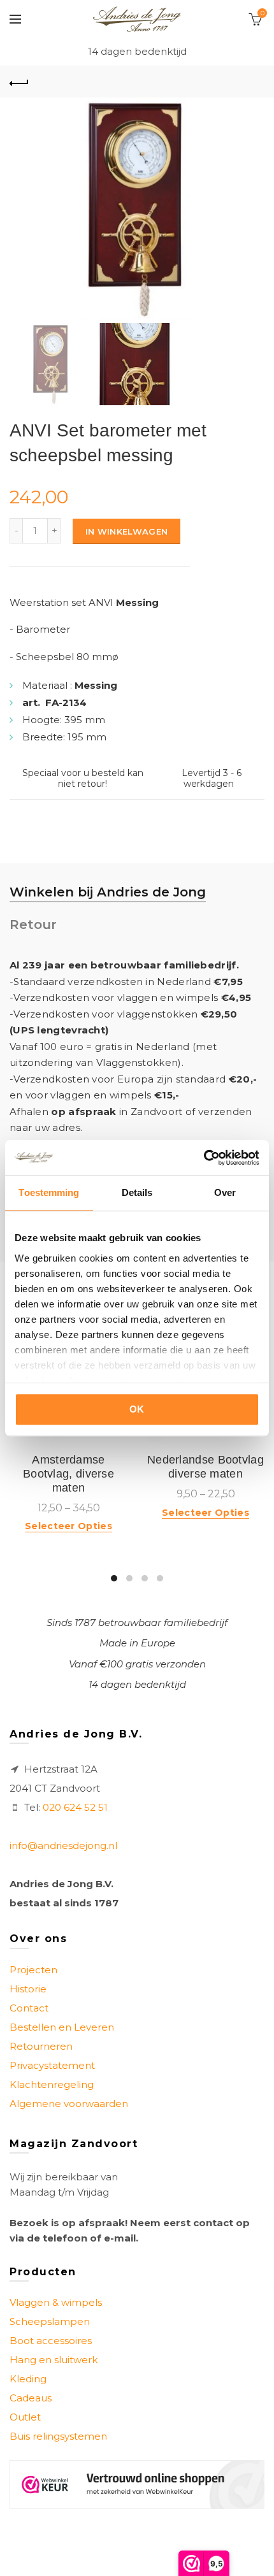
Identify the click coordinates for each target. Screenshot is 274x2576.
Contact (29, 2008)
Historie (28, 1989)
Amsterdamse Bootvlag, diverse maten (68, 1473)
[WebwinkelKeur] (137, 2485)
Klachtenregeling (52, 2084)
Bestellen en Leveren (62, 2027)
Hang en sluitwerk (54, 2360)
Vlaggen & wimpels (56, 2302)
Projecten (33, 1970)
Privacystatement (52, 2065)
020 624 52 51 (75, 1807)
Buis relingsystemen (58, 2436)
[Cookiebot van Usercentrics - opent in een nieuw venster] (204, 1158)
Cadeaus (31, 2398)
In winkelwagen (126, 531)
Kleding (28, 2379)
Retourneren (41, 2046)
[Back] (19, 82)
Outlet (25, 2417)
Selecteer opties (68, 1526)
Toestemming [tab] (49, 1192)
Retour (33, 925)
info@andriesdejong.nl (63, 1846)
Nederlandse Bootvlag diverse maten (205, 1467)
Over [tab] (225, 1192)
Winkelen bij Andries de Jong (108, 892)
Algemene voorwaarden (69, 2104)
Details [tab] (137, 1192)
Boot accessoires (51, 2341)
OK (137, 1409)
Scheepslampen (50, 2321)
